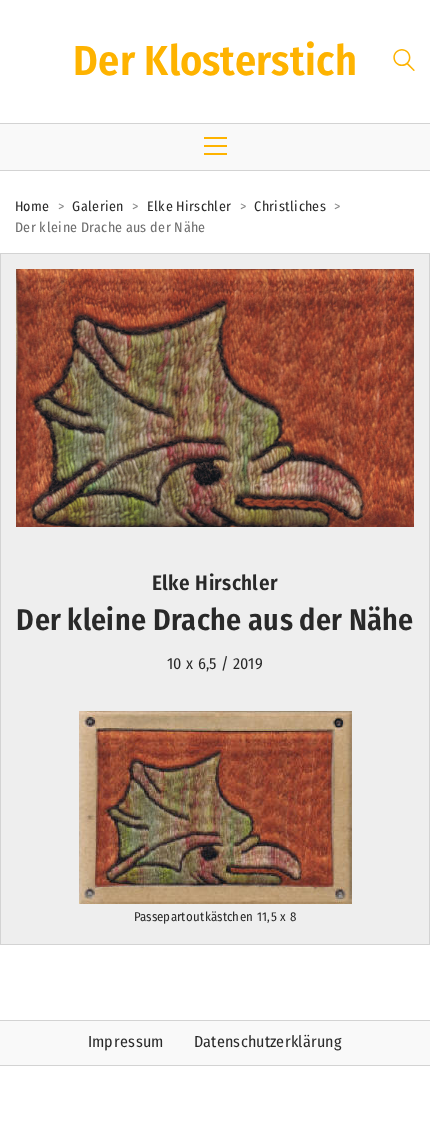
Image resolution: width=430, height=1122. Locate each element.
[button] (215, 146)
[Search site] (404, 63)
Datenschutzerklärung (268, 1041)
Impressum (126, 1041)
